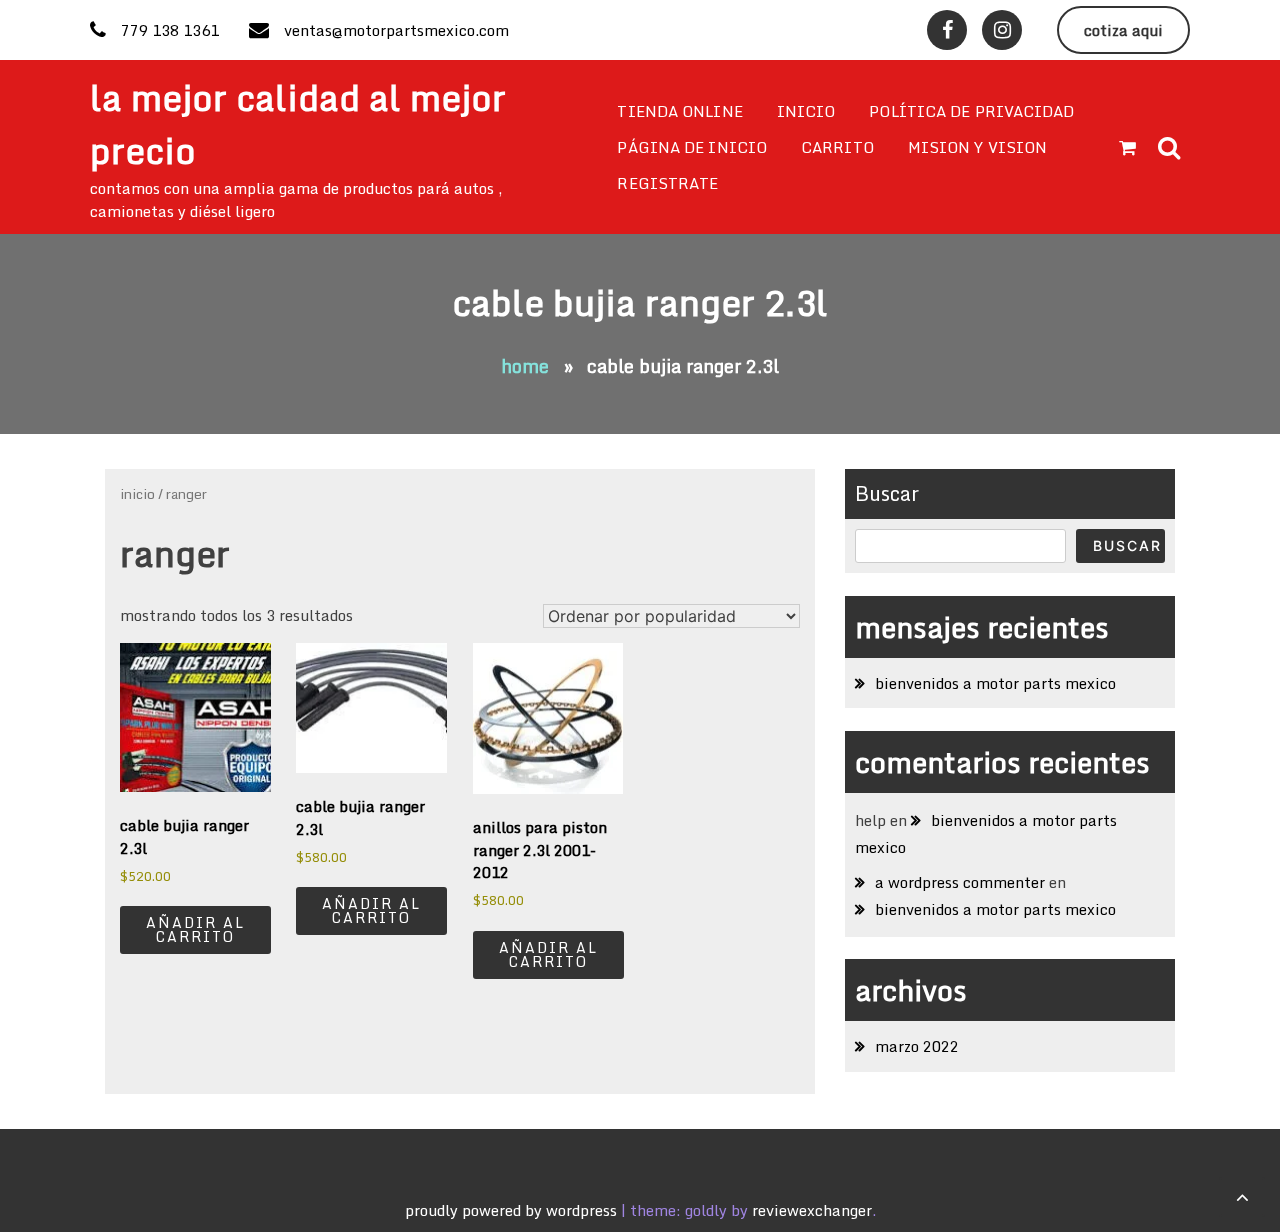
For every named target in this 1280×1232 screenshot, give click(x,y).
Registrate (667, 183)
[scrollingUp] (1242, 1197)
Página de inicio (692, 147)
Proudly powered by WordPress (513, 1210)
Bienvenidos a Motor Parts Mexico (995, 683)
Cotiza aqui (1123, 30)
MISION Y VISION (978, 147)
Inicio (806, 111)
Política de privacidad (971, 111)
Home (525, 366)
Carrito (837, 147)
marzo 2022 (917, 1046)
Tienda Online (679, 111)
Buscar (887, 493)
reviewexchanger (812, 1210)
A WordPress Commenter (960, 882)
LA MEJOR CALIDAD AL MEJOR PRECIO (298, 124)
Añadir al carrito (195, 929)
